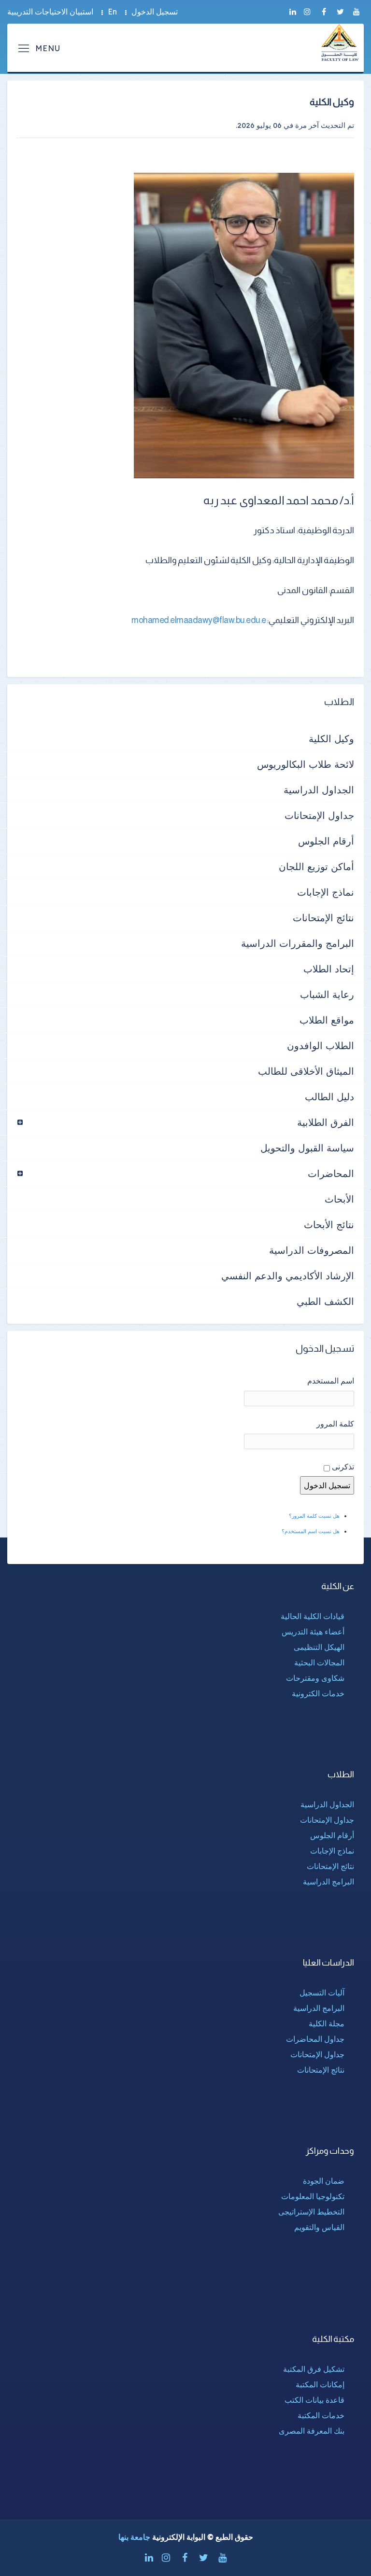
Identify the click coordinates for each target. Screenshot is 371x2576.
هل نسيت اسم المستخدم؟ (311, 1531)
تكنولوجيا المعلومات (313, 2196)
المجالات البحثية (319, 1662)
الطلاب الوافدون (321, 1046)
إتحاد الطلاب (329, 969)
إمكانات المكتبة (320, 2384)
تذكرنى (343, 1467)
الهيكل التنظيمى (319, 1647)
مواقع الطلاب (327, 1020)
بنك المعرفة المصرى (312, 2431)
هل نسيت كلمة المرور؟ (314, 1516)
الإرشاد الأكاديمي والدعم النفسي (288, 1276)
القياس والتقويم (319, 2227)
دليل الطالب (329, 1097)
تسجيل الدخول (155, 12)
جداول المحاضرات (315, 2039)
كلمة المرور (335, 1424)
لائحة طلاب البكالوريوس (306, 764)
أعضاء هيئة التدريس (313, 1632)
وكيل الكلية (331, 739)
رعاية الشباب (327, 994)
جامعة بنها (134, 2537)
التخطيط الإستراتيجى (311, 2212)
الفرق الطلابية (326, 1122)
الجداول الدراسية (319, 790)
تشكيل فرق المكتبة (314, 2369)
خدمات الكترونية (318, 1693)
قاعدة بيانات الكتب (314, 2400)
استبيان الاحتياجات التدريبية (50, 12)
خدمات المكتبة (321, 2415)
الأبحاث (339, 1199)
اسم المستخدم (331, 1381)
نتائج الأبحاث (329, 1225)
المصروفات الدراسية (312, 1250)
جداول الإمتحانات (319, 815)
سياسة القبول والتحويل (307, 1148)
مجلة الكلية (327, 2023)
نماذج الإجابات (326, 892)
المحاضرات (331, 1173)
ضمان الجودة (324, 2181)
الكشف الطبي (325, 1301)
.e (263, 620)
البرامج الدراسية (328, 1882)
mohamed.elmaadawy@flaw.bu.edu (196, 620)
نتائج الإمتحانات (323, 918)
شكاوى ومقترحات (315, 1678)
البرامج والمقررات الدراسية (298, 943)
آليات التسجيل (322, 1993)
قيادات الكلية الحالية (313, 1616)
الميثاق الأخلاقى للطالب (306, 1071)
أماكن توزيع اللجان (316, 866)
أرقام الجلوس (326, 841)
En (112, 12)
